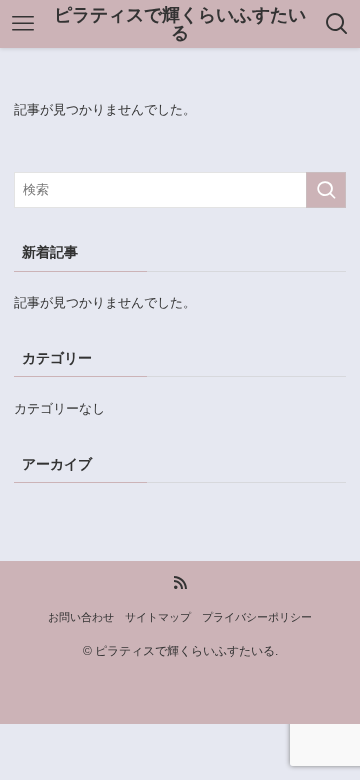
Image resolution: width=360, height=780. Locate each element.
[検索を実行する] (326, 190)
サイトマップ (158, 617)
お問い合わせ (81, 617)
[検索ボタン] (337, 24)
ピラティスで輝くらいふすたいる (180, 24)
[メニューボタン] (22, 24)
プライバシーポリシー (257, 617)
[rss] (180, 583)
